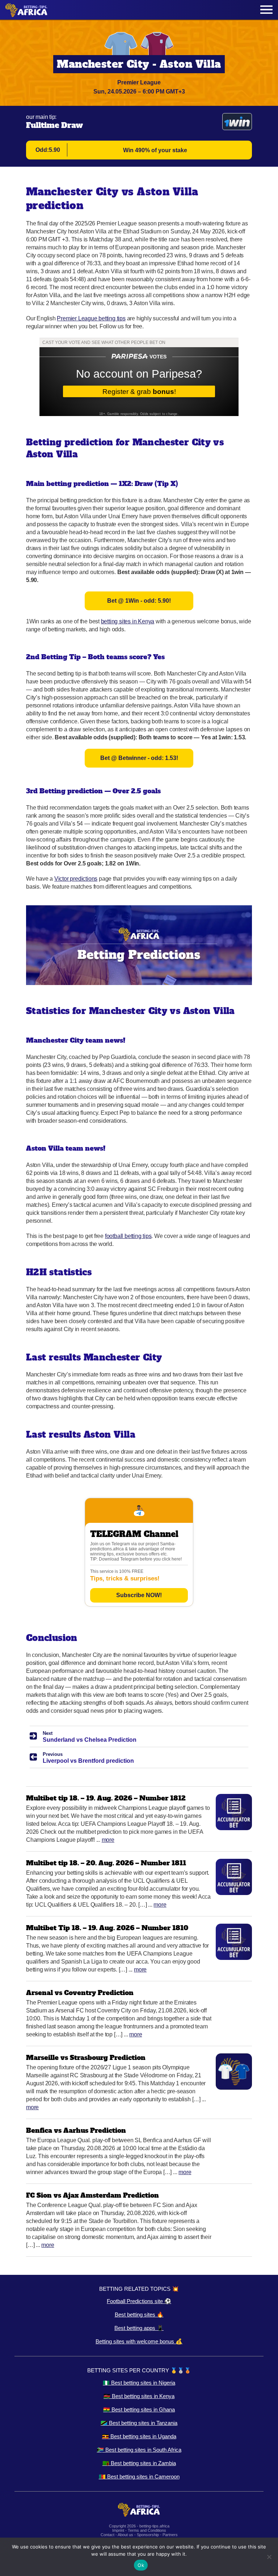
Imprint (118, 2530)
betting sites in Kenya (128, 621)
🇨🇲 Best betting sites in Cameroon (139, 2477)
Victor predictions (76, 879)
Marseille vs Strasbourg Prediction (86, 2058)
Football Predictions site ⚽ (139, 2301)
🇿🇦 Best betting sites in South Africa (139, 2450)
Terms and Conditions (147, 2530)
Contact (108, 2535)
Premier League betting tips (91, 318)
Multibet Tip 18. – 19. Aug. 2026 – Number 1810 (107, 1928)
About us (125, 2535)
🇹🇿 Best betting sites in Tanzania (139, 2423)
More (108, 1840)
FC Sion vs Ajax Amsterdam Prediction (92, 2195)
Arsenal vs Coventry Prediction (80, 1993)
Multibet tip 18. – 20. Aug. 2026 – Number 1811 (106, 1863)
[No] (269, 2557)
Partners (170, 2535)
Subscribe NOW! (139, 1595)
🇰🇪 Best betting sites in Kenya (139, 2396)
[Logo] (26, 10)
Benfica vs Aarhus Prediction (76, 2130)
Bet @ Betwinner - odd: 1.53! (139, 758)
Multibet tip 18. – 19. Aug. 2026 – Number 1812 (106, 1798)
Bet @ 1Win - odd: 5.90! (139, 601)
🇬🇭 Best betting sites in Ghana (139, 2409)
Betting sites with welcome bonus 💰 (139, 2341)
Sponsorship (148, 2535)
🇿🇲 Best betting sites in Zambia (139, 2463)
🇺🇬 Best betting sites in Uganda (139, 2436)
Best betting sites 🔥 (139, 2315)
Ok (141, 2565)
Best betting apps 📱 (139, 2328)
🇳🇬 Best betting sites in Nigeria (139, 2383)
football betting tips (128, 1236)
